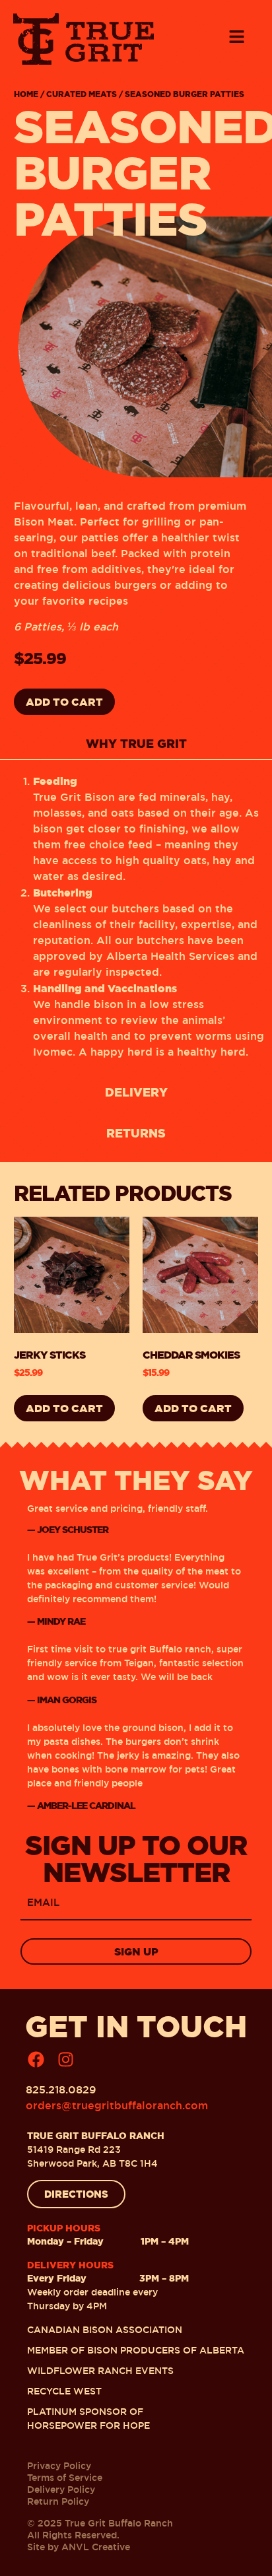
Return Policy (58, 2501)
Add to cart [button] (64, 1408)
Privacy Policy (59, 2466)
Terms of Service (65, 2478)
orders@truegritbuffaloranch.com (117, 2106)
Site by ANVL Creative (79, 2547)
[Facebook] (36, 2059)
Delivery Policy (61, 2490)
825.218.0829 (61, 2090)
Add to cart (64, 702)
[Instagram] (65, 2059)
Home (26, 94)
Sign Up (136, 1951)
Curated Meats (82, 94)
